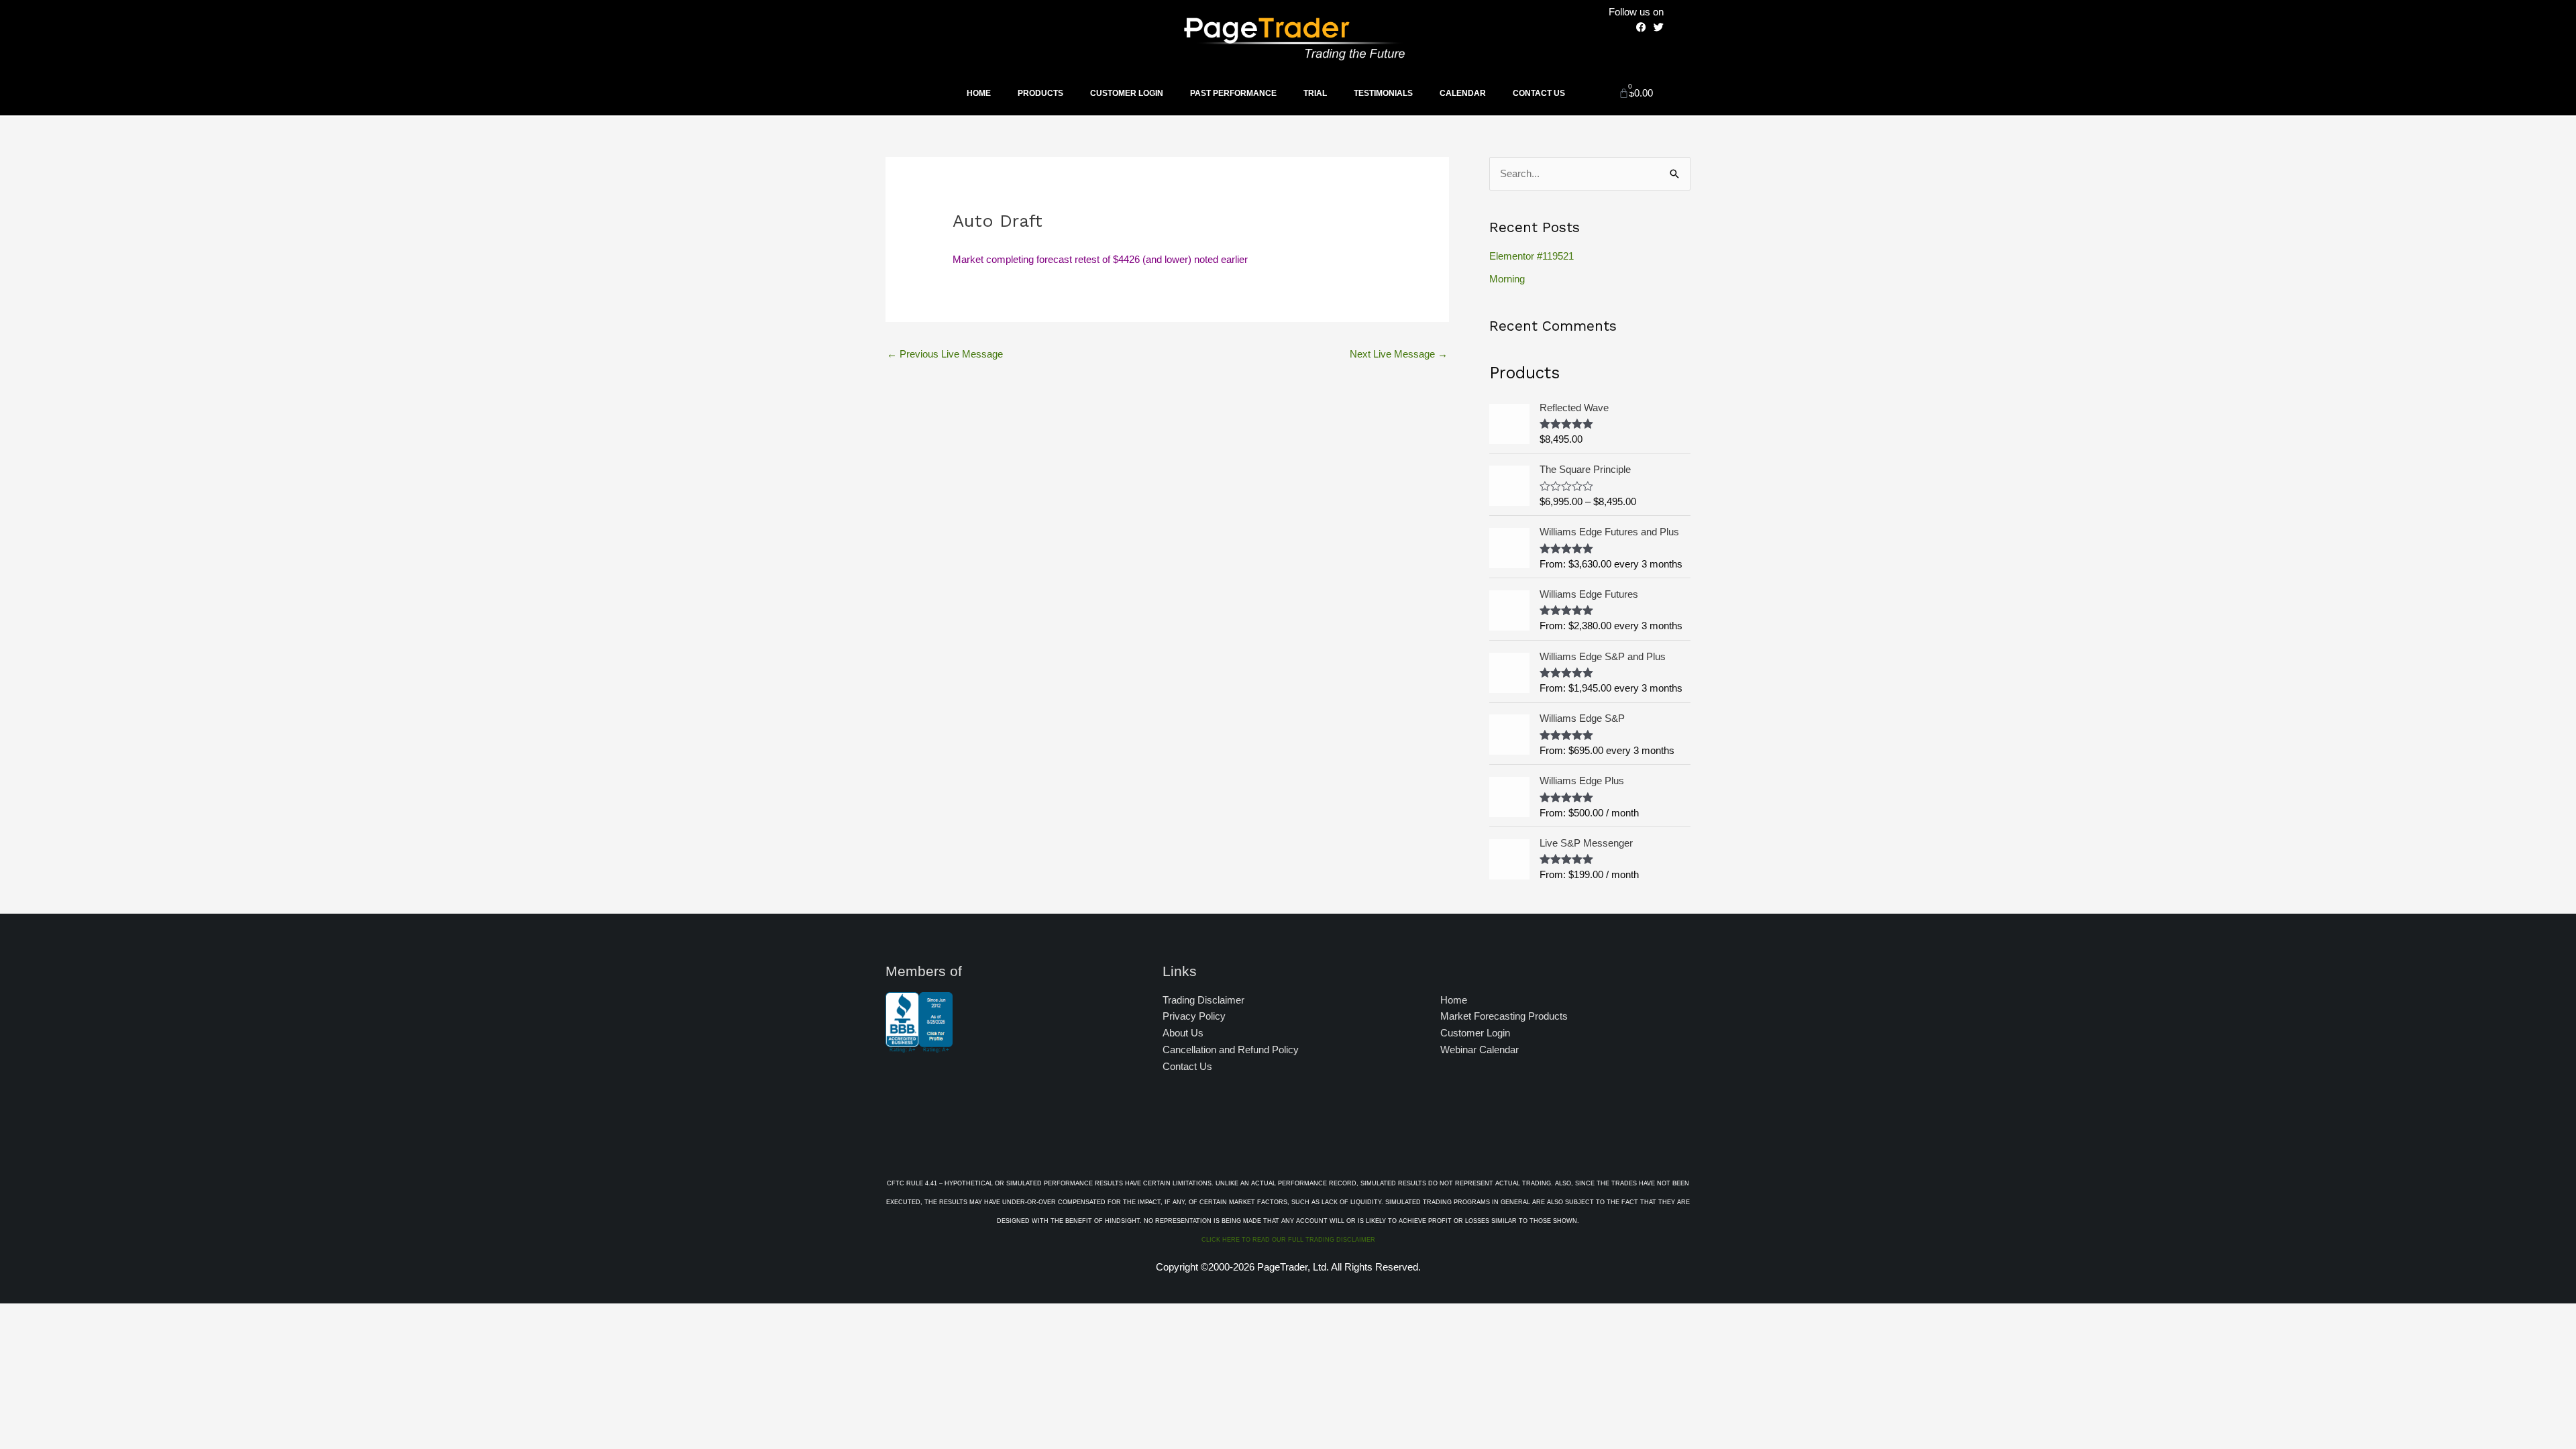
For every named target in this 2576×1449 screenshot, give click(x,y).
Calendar (1463, 93)
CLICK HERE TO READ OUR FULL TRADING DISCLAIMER (1288, 1240)
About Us (1183, 1033)
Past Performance (1233, 93)
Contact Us (1539, 93)
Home (979, 93)
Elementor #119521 (1532, 256)
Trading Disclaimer (1203, 1000)
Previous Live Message (945, 354)
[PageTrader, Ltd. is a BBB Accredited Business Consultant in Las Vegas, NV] (919, 1046)
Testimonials (1383, 93)
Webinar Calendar (1480, 1050)
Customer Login (1127, 93)
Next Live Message (1399, 354)
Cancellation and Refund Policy (1231, 1050)
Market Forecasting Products (1504, 1016)
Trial (1315, 93)
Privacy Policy (1194, 1016)
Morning (1507, 279)
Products (1040, 93)
